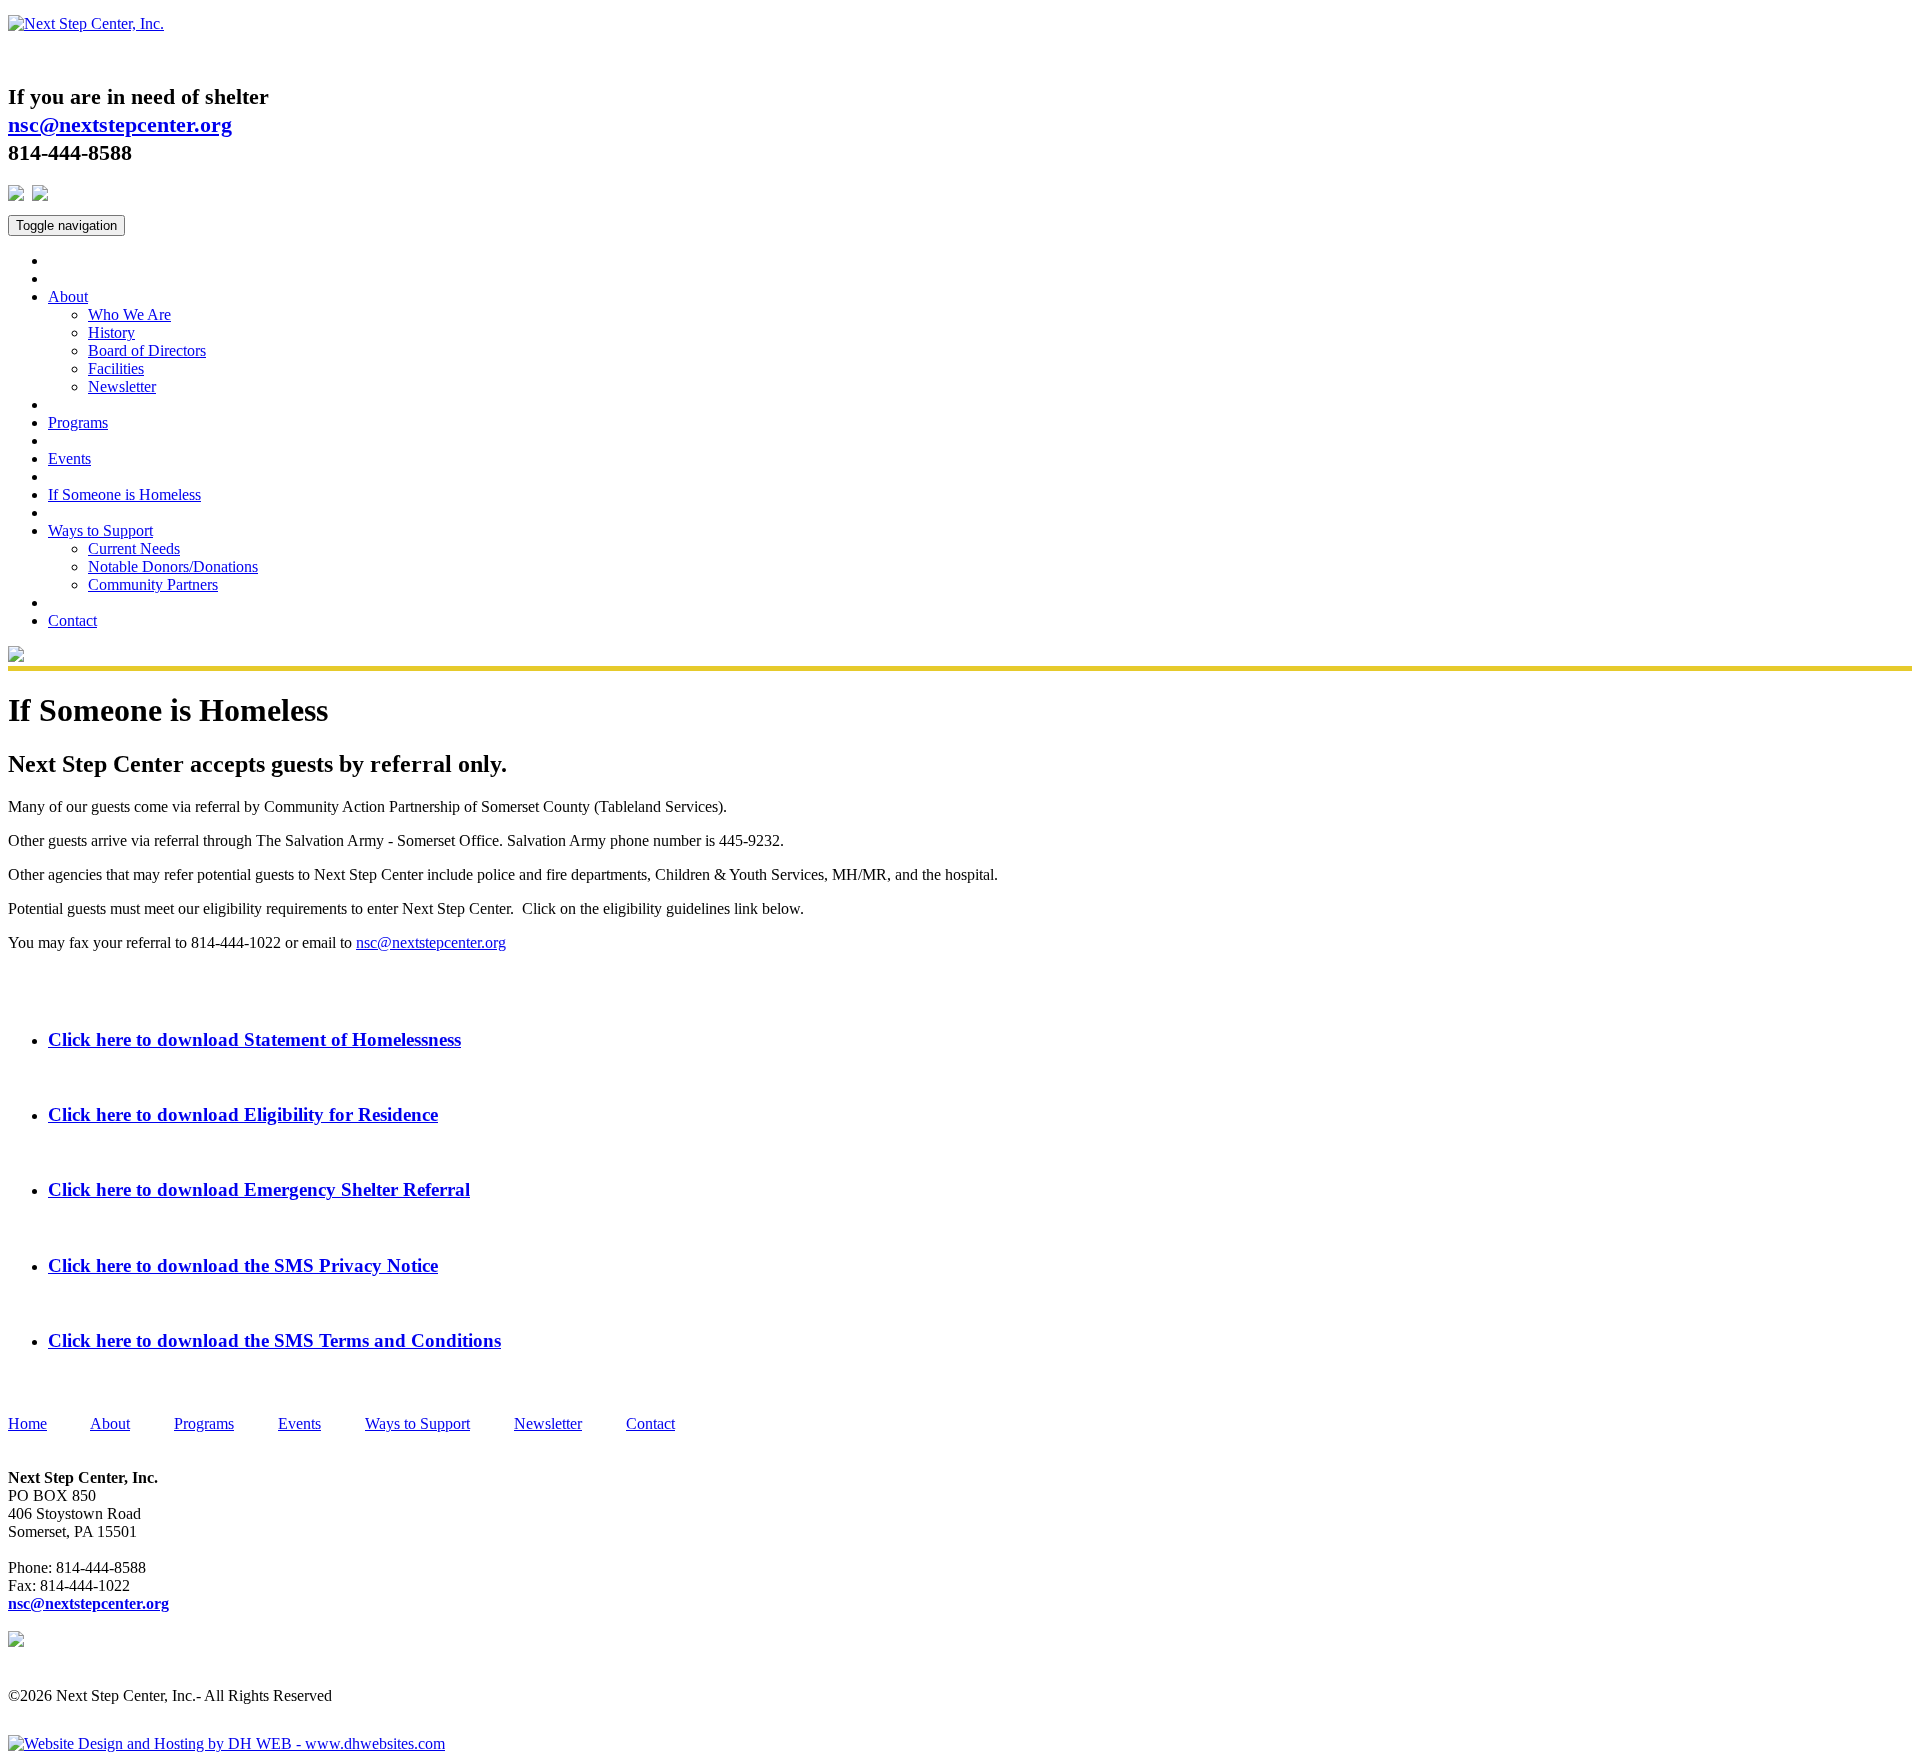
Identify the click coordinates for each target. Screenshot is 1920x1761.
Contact (72, 620)
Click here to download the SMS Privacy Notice (243, 1265)
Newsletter (122, 386)
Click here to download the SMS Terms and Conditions (274, 1340)
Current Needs (134, 548)
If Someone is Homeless (124, 494)
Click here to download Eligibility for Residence (243, 1114)
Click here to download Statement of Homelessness (254, 1039)
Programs (78, 422)
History (111, 332)
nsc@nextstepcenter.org (431, 942)
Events (69, 458)
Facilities (116, 368)
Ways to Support (100, 530)
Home (27, 1423)
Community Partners (153, 584)
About (68, 296)
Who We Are (129, 314)
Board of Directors (147, 350)
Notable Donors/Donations (173, 566)
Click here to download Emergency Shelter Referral (259, 1189)
